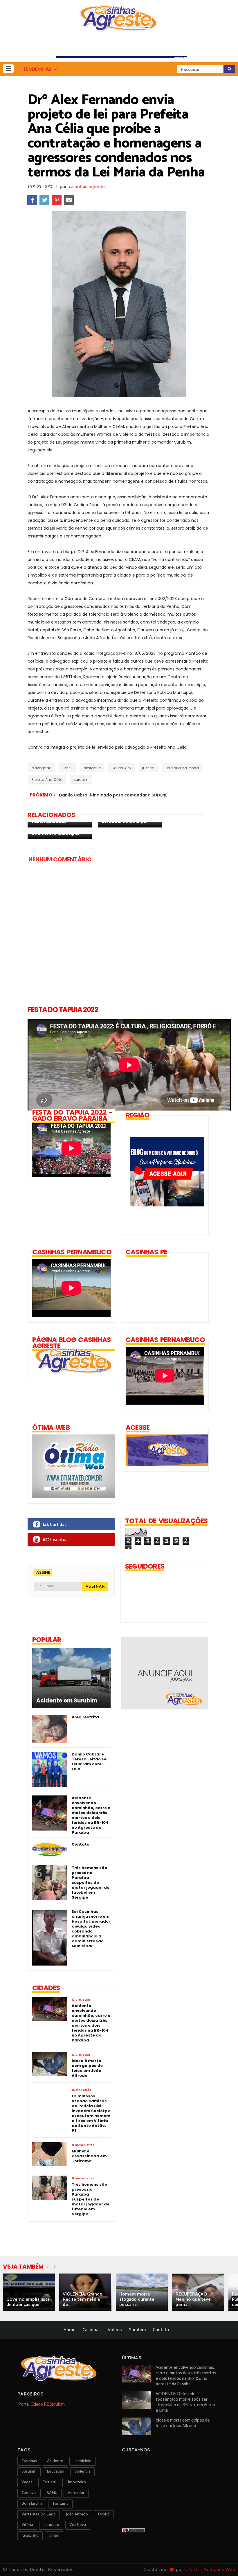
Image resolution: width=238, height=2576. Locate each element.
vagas (27, 2482)
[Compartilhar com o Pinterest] (57, 200)
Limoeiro (51, 2525)
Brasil (67, 768)
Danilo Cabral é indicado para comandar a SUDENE (113, 795)
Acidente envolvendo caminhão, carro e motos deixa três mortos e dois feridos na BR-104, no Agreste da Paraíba (91, 1815)
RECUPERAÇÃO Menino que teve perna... (193, 2299)
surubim (81, 780)
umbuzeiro (76, 2482)
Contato (81, 1844)
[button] (8, 69)
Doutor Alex (121, 768)
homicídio (82, 2461)
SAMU (52, 2493)
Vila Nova (78, 2525)
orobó (104, 2514)
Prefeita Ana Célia (47, 780)
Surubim (137, 2330)
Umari (54, 2536)
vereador (76, 2493)
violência (82, 2472)
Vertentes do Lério (39, 2514)
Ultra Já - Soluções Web (210, 2570)
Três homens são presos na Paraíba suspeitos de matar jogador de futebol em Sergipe (91, 1883)
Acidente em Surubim (67, 1701)
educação (55, 2472)
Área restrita (85, 1717)
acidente (55, 2461)
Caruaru (49, 2482)
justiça (148, 768)
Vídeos (115, 2330)
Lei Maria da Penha (182, 768)
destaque (92, 768)
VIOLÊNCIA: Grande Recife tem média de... (82, 2299)
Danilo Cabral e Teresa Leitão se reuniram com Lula (89, 1762)
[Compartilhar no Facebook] (32, 200)
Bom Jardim (32, 2504)
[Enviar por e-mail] (69, 200)
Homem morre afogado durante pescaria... (137, 2299)
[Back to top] (224, 2562)
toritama (60, 2504)
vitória (27, 2525)
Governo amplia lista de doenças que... (28, 2302)
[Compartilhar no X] (44, 200)
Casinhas (92, 2330)
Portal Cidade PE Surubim (42, 2404)
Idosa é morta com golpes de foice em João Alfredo (183, 2423)
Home (70, 2330)
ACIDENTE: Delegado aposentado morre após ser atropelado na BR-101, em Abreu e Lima (185, 2402)
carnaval (29, 2493)
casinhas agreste (87, 187)
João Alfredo (77, 2514)
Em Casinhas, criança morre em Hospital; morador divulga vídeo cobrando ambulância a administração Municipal (91, 1929)
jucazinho (30, 2536)
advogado (42, 768)
